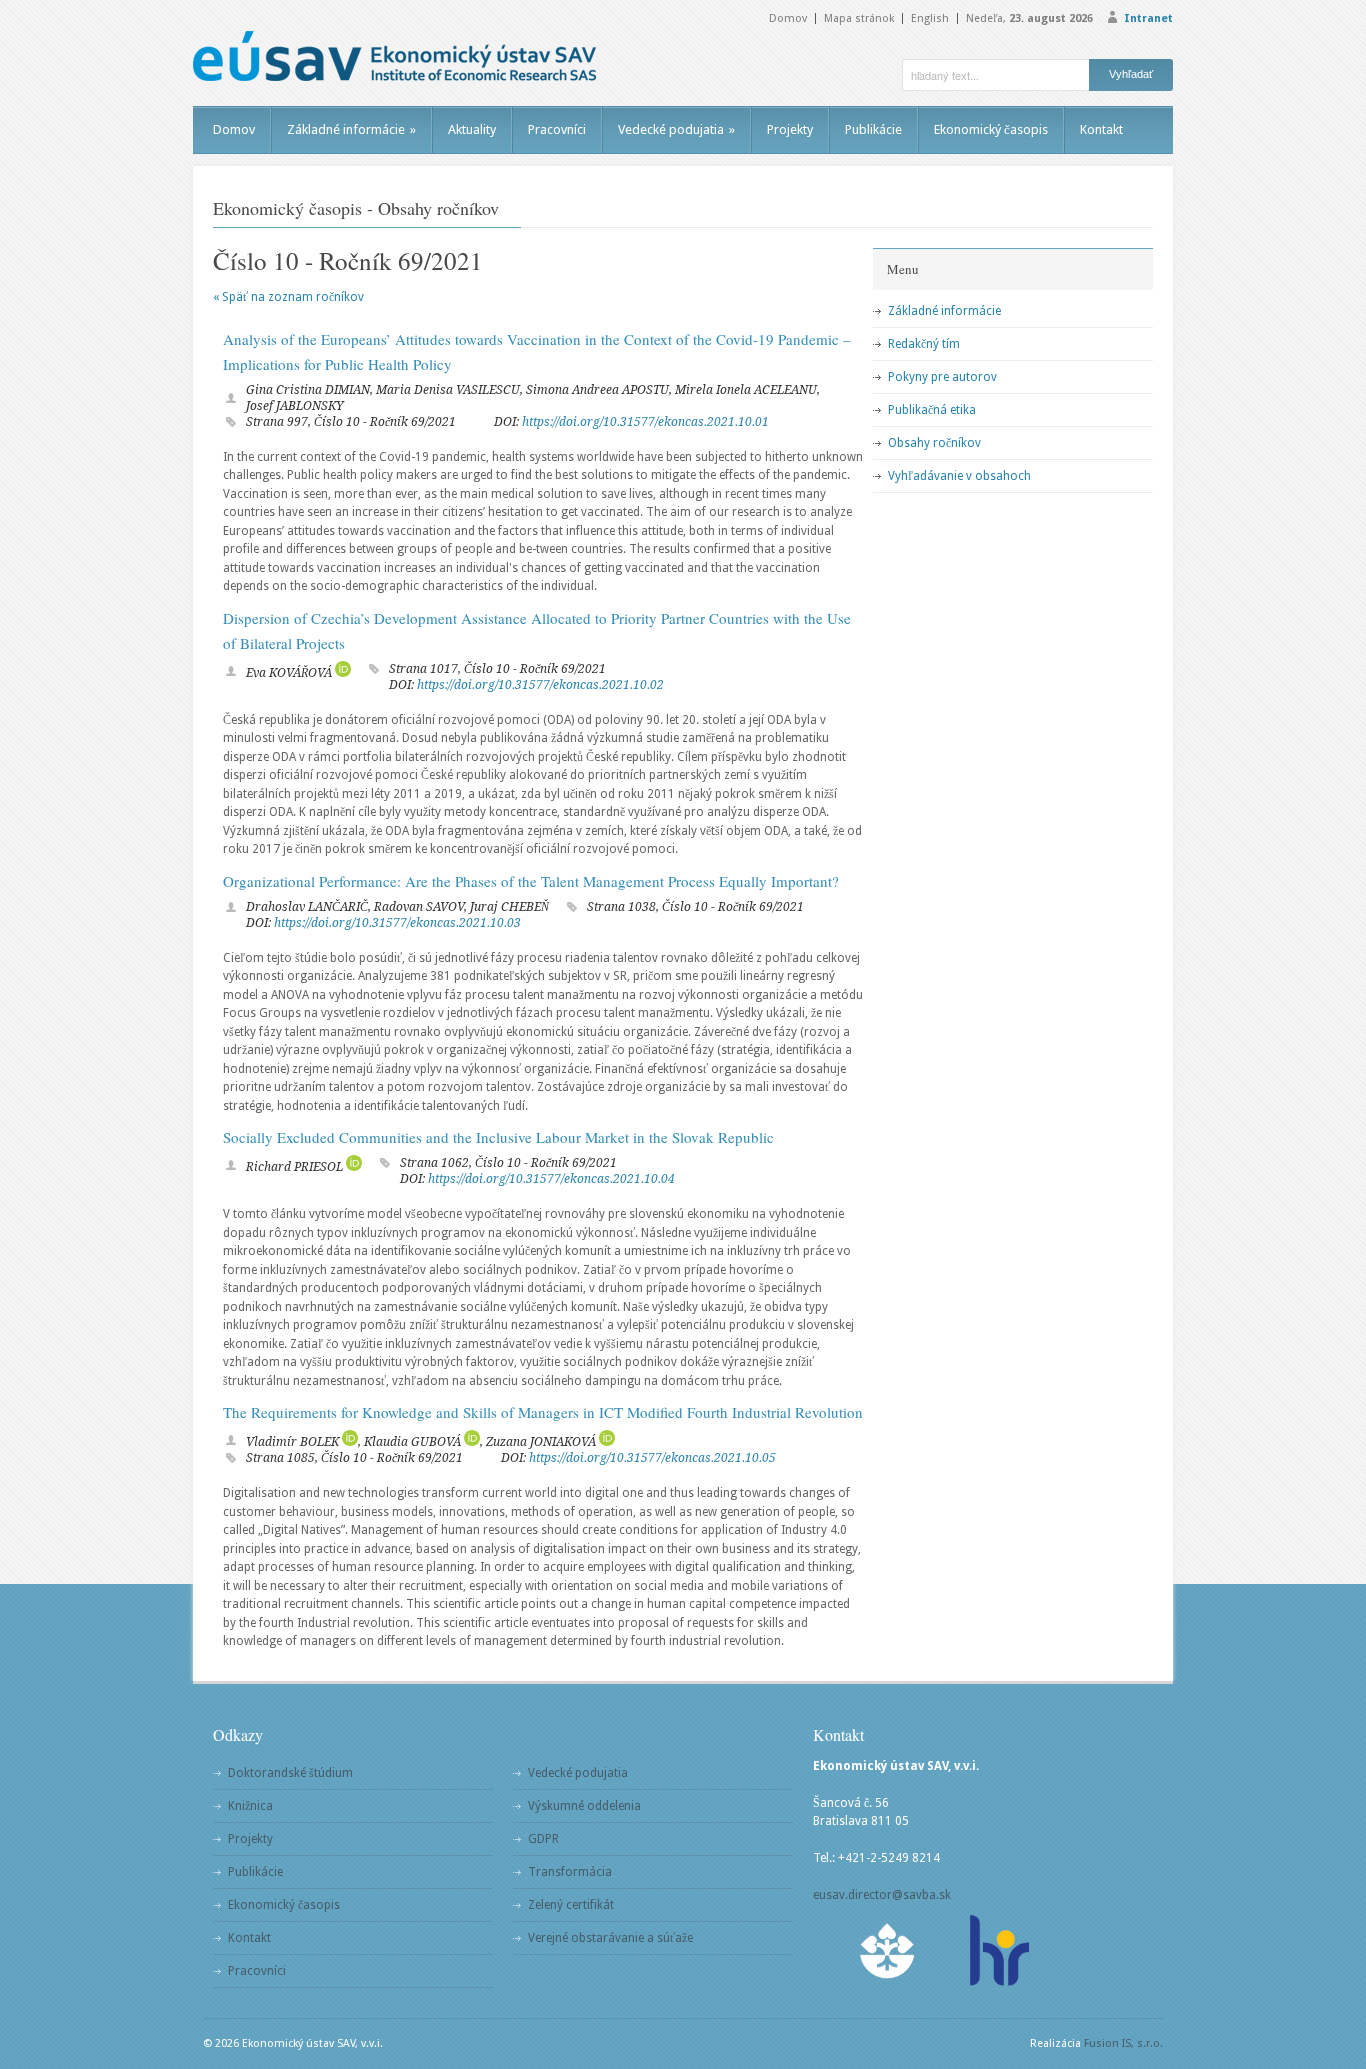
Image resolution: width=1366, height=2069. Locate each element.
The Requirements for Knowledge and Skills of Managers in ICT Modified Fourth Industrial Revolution (543, 1412)
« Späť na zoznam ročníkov (288, 297)
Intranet (1148, 18)
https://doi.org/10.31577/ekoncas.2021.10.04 (551, 1179)
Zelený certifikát (571, 1905)
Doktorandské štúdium (290, 1773)
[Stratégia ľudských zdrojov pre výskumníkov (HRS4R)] (998, 1950)
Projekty (790, 129)
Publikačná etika (932, 410)
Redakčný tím (924, 344)
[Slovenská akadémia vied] (888, 1950)
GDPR (543, 1839)
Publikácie (873, 129)
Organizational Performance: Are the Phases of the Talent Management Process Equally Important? (531, 881)
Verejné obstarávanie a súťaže (610, 1938)
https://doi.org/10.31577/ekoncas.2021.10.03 (397, 923)
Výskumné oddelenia (584, 1806)
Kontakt (1101, 129)
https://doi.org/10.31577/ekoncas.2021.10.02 (540, 685)
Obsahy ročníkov (934, 443)
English (930, 18)
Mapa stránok (859, 18)
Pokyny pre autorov (942, 377)
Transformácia (570, 1872)
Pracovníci (557, 129)
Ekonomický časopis (991, 129)
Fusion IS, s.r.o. (1123, 2043)
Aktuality (472, 129)
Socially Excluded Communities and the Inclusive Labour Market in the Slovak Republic (498, 1137)
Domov (788, 18)
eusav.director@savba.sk (882, 1895)
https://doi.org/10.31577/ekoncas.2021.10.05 (652, 1458)
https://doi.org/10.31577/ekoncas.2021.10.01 (645, 422)
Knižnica (250, 1806)
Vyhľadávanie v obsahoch (959, 476)
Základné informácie (351, 129)
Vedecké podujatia (676, 129)
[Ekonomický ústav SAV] (394, 56)
